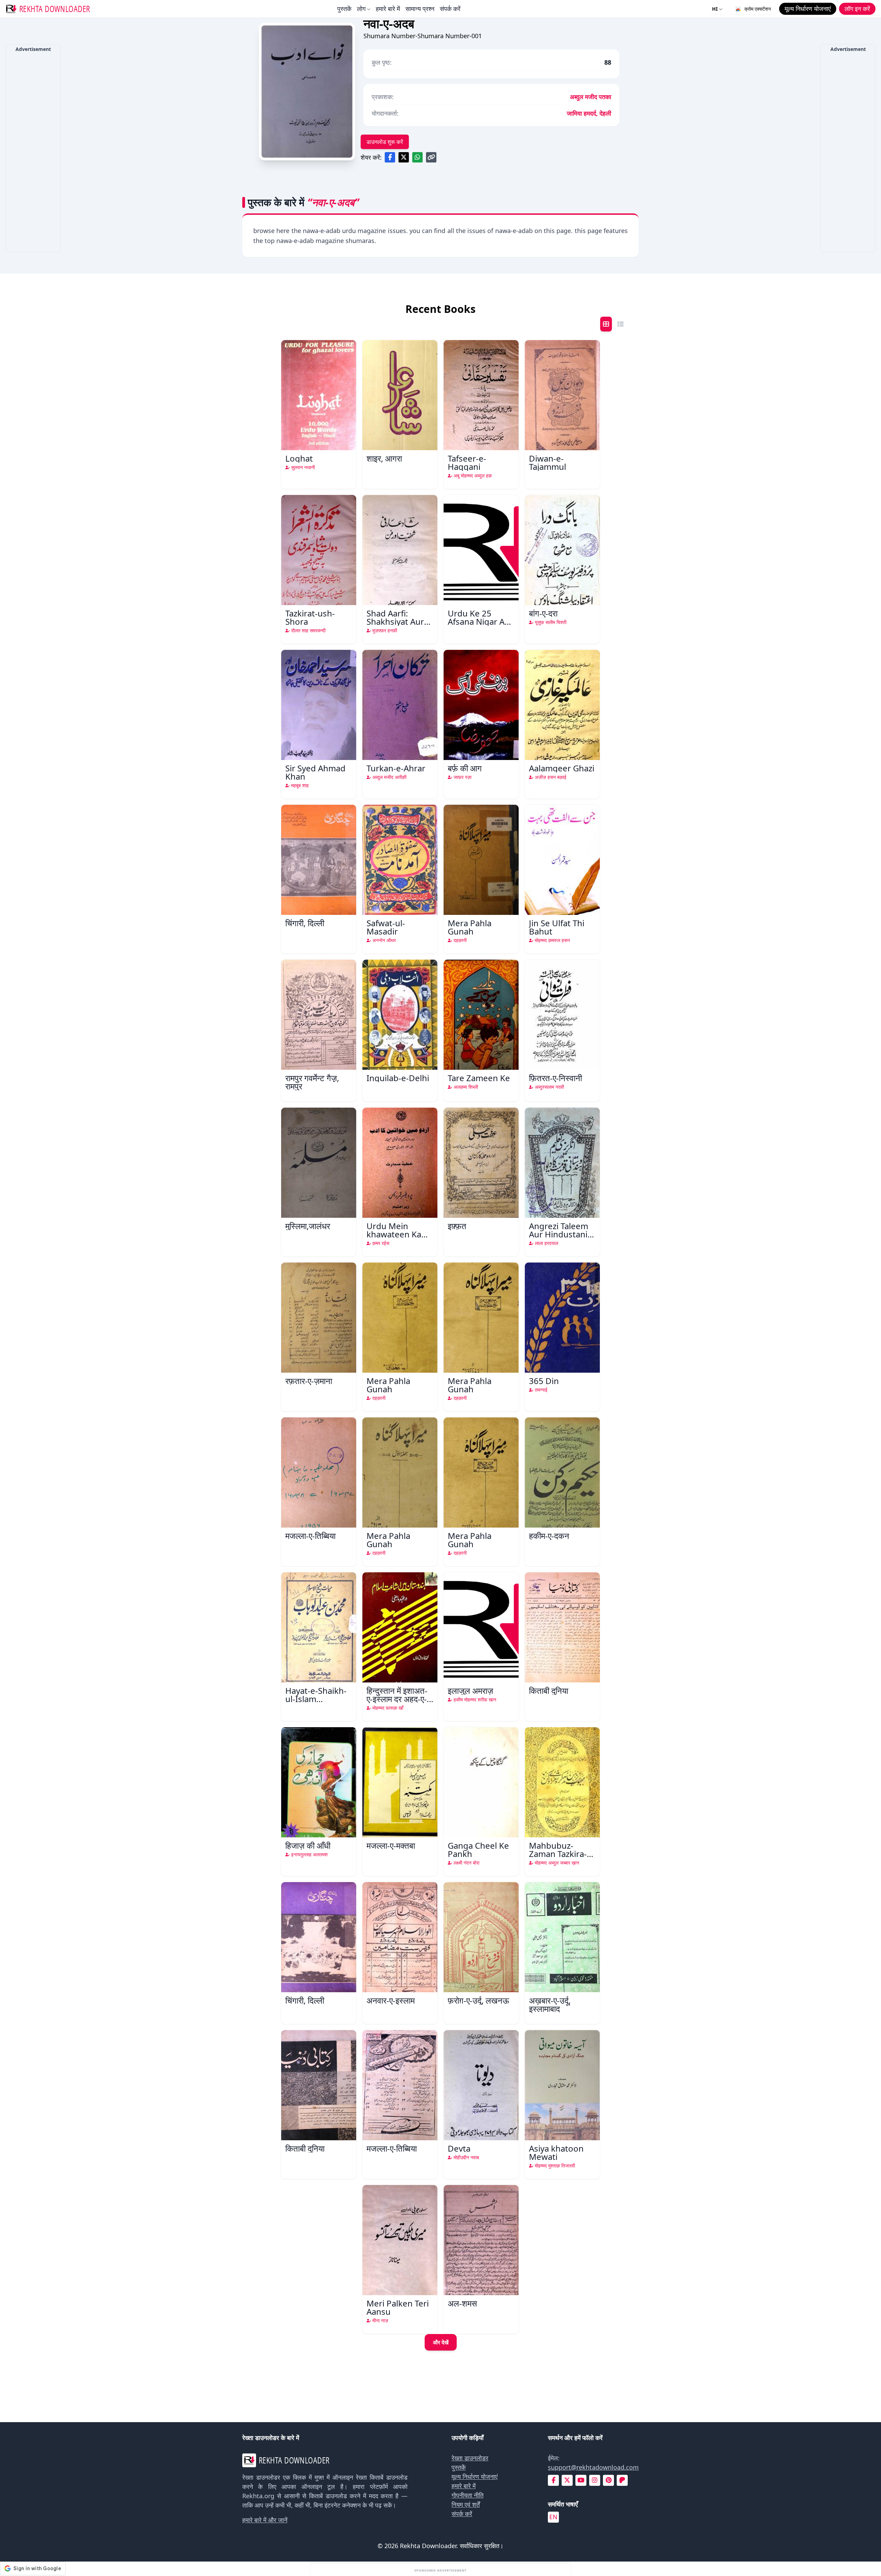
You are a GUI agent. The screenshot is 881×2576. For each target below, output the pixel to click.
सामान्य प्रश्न (420, 9)
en (553, 2517)
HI (715, 9)
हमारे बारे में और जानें (265, 2520)
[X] (567, 2480)
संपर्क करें (450, 9)
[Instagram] (595, 2480)
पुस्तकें (344, 9)
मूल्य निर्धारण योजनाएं (475, 2477)
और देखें (441, 2342)
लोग (361, 9)
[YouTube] (581, 2480)
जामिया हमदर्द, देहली (589, 113)
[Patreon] (622, 2480)
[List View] (620, 324)
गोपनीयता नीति (468, 2495)
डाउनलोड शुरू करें (385, 142)
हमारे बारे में (388, 9)
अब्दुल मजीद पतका (591, 97)
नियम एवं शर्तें (466, 2504)
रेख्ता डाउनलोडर (470, 2458)
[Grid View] (606, 324)
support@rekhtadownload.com (593, 2467)
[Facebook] (554, 2480)
